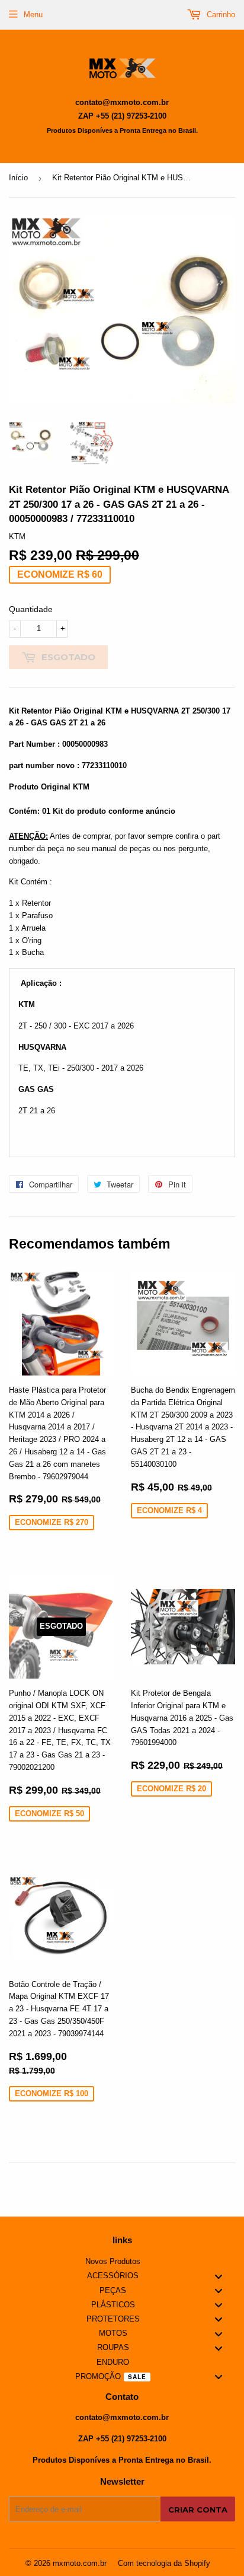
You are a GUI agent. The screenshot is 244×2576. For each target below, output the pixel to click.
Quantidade (31, 609)
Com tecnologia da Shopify (164, 2563)
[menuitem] (122, 2262)
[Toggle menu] (219, 2276)
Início (18, 178)
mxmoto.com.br (80, 2563)
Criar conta (198, 2510)
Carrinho (220, 15)
